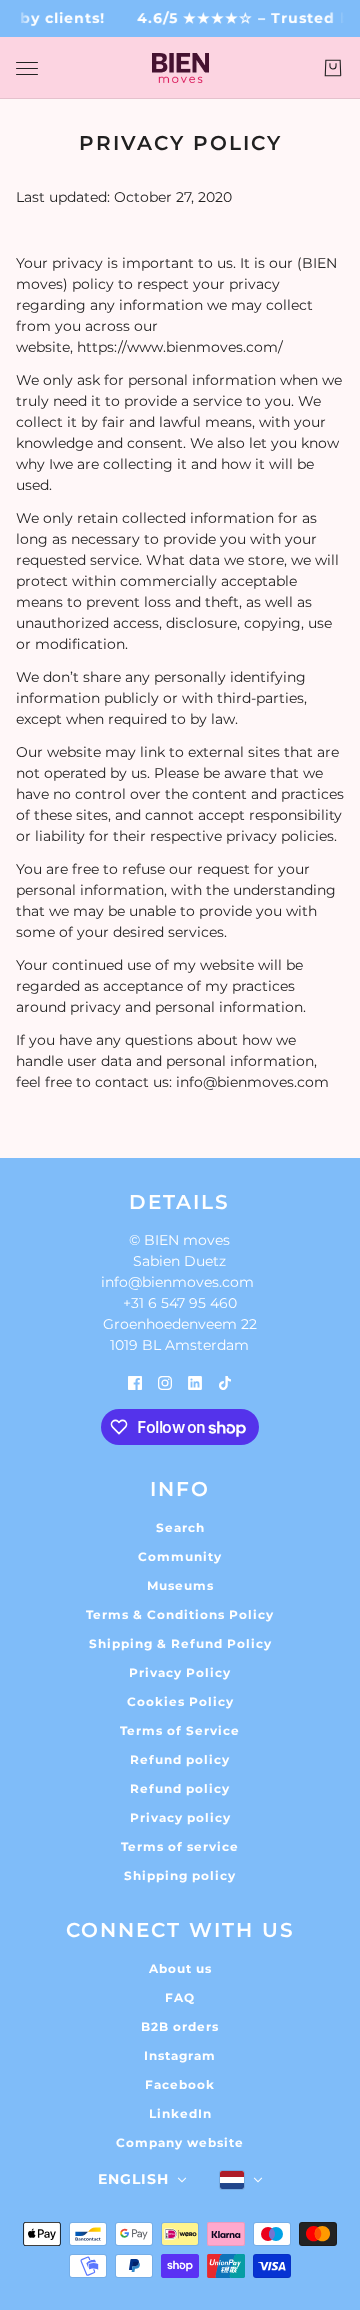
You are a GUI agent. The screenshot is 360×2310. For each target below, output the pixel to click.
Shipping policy (180, 1875)
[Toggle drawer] (27, 68)
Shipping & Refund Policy (180, 1643)
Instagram (180, 2055)
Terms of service (180, 1846)
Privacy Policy (180, 1672)
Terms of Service (180, 1730)
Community (180, 1556)
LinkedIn (180, 2113)
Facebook (180, 2084)
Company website (180, 2142)
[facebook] (135, 1382)
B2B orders (180, 2026)
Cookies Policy (180, 1701)
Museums (180, 1585)
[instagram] (165, 1382)
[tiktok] (225, 1382)
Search (180, 1527)
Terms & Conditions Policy (180, 1614)
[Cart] (333, 68)
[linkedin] (195, 1382)
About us (180, 1968)
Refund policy (180, 1759)
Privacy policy (180, 1817)
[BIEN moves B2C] (180, 68)
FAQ (180, 1997)
